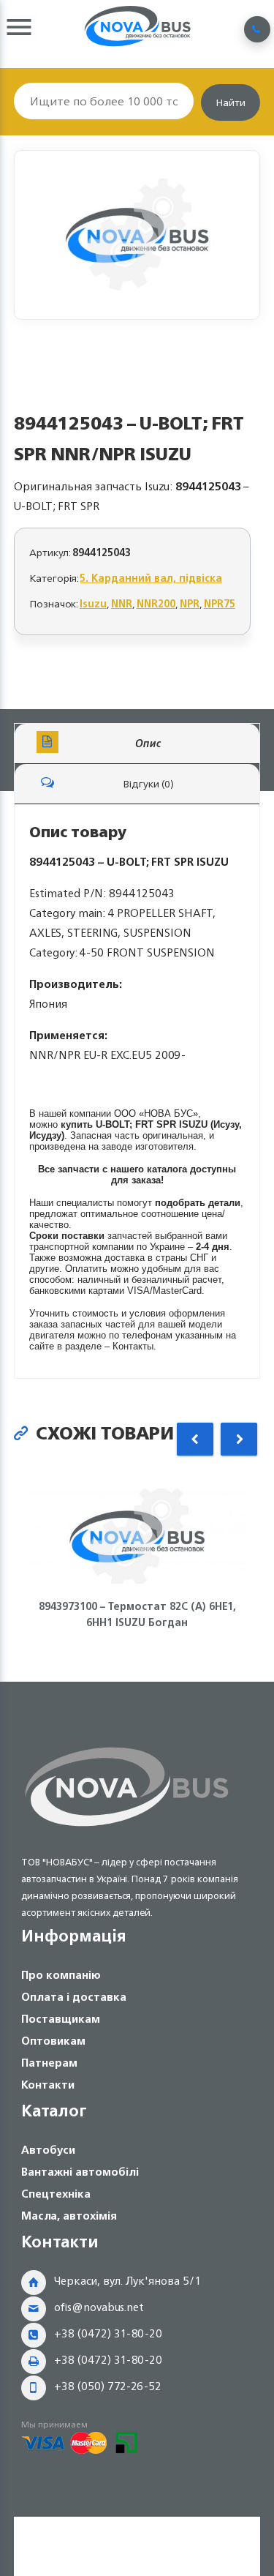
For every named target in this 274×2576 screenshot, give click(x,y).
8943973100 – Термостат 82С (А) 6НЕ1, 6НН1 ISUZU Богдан (137, 1614)
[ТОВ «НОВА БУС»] (127, 1829)
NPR (190, 603)
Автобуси (48, 2150)
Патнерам (49, 2063)
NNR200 (156, 603)
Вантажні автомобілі (80, 2172)
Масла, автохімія (69, 2216)
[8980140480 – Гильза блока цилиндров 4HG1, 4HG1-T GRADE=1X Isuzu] (137, 235)
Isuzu (93, 603)
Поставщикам (61, 2019)
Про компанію (61, 1975)
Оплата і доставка (74, 1997)
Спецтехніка (56, 2194)
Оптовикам (53, 2041)
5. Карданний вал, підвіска (151, 578)
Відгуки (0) (148, 783)
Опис (148, 743)
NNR (122, 603)
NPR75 (220, 603)
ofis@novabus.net (99, 2307)
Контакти (48, 2085)
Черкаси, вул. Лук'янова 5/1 (128, 2281)
